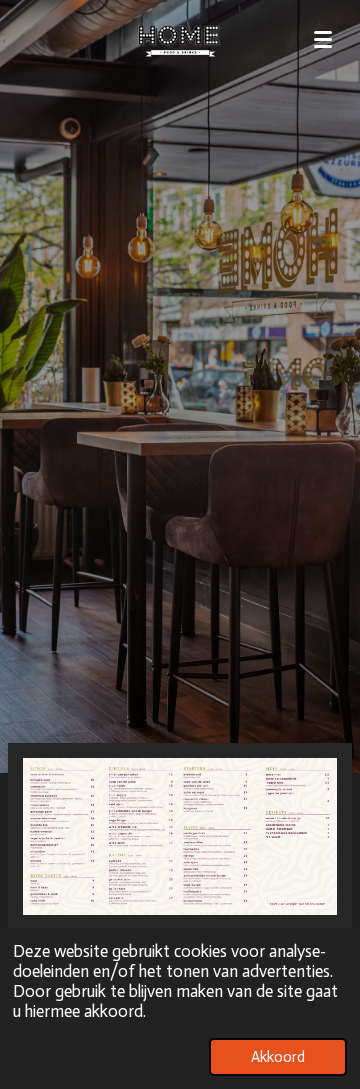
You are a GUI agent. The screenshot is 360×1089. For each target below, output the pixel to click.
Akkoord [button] (278, 1057)
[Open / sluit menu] (323, 40)
